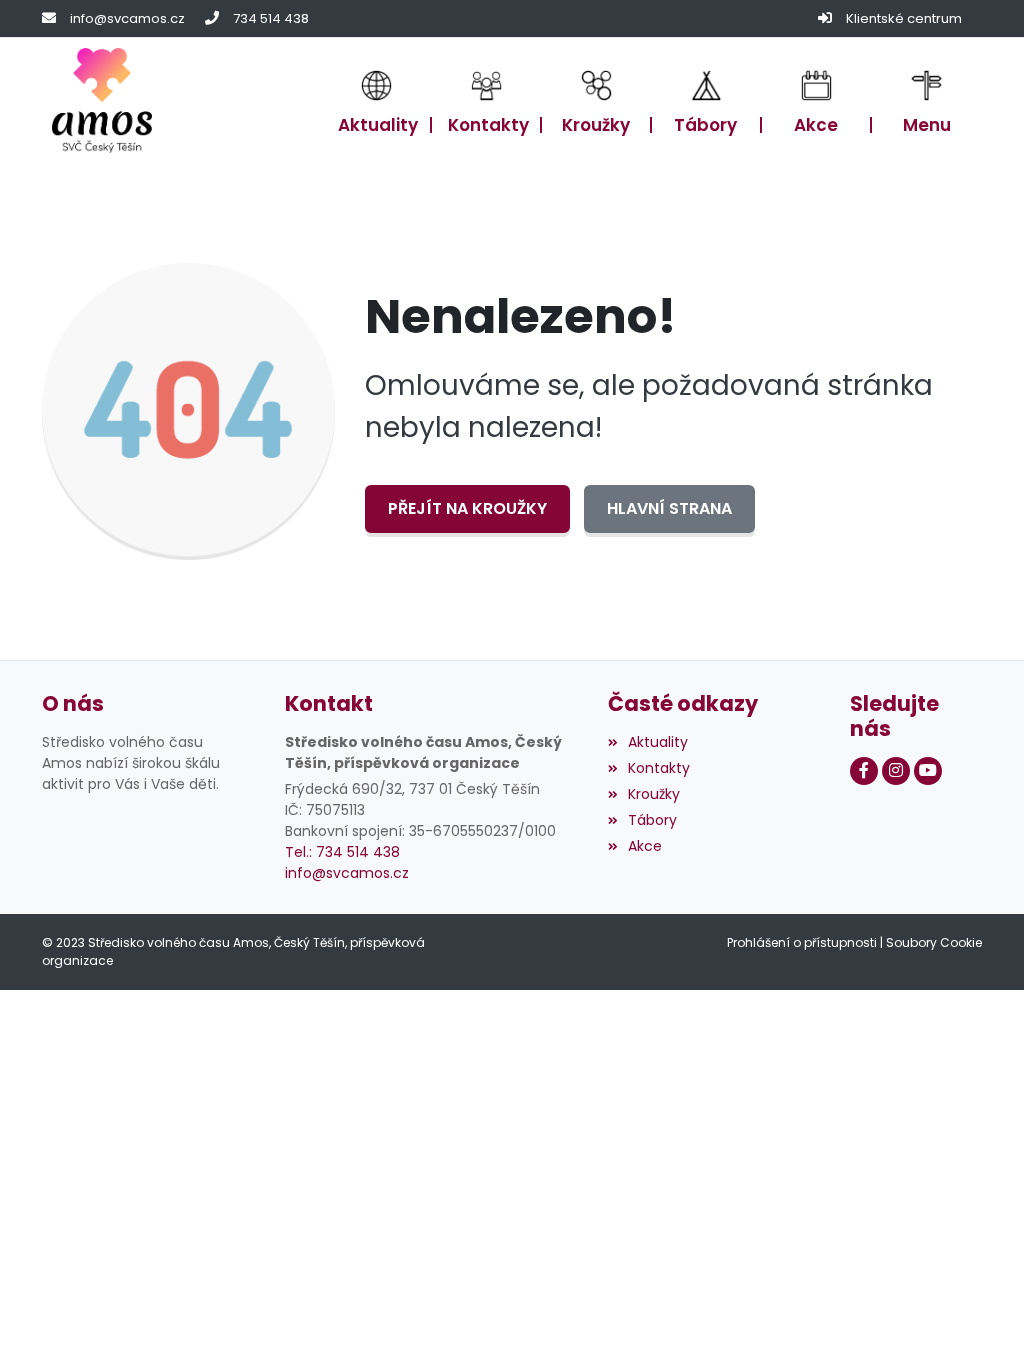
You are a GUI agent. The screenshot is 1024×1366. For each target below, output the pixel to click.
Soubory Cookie (934, 942)
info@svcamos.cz (127, 18)
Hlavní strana (669, 508)
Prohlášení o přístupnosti (802, 942)
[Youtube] (928, 771)
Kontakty (659, 768)
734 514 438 (271, 18)
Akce (645, 846)
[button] (927, 101)
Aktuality (658, 742)
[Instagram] (896, 771)
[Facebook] (864, 771)
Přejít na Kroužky (467, 508)
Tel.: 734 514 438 (342, 852)
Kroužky (654, 794)
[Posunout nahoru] (979, 1321)
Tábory (652, 820)
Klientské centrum (904, 18)
